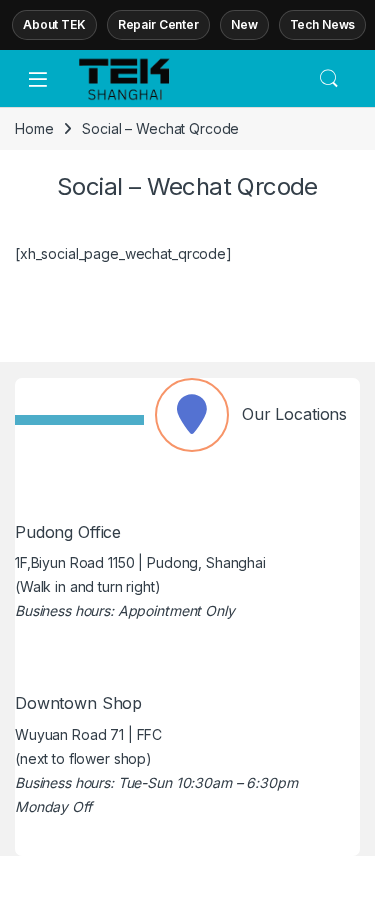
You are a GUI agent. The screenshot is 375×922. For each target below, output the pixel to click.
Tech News (323, 24)
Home (34, 128)
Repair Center (158, 24)
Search (329, 79)
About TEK (54, 24)
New (244, 24)
